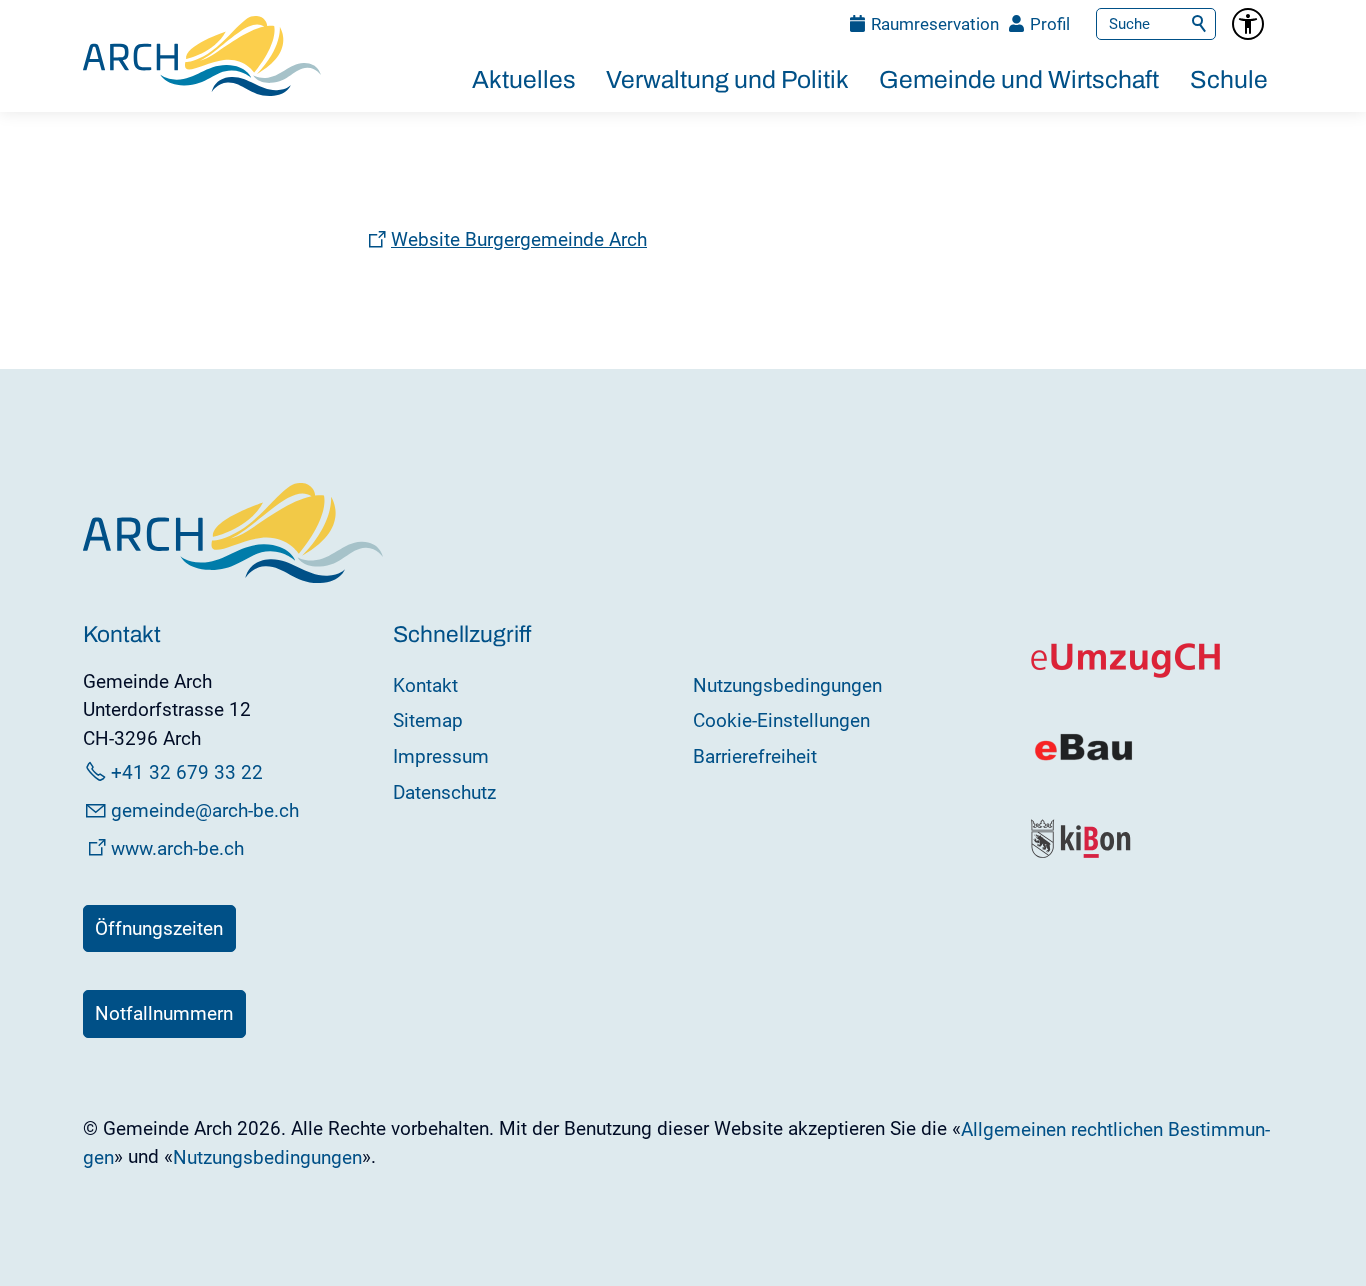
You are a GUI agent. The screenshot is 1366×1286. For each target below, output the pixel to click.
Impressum (441, 756)
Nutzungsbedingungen (787, 685)
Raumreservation (935, 24)
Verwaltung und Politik (727, 79)
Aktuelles (524, 79)
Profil (1050, 24)
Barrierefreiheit (755, 756)
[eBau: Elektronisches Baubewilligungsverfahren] (1083, 758)
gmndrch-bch (205, 810)
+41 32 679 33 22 (187, 772)
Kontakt (425, 685)
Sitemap (428, 720)
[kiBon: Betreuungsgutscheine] (1082, 853)
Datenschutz (444, 792)
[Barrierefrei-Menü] (1248, 24)
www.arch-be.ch (177, 848)
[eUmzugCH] (1126, 673)
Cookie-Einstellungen (781, 720)
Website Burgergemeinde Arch (519, 239)
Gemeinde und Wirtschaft (1019, 79)
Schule (1229, 79)
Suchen (1200, 24)
